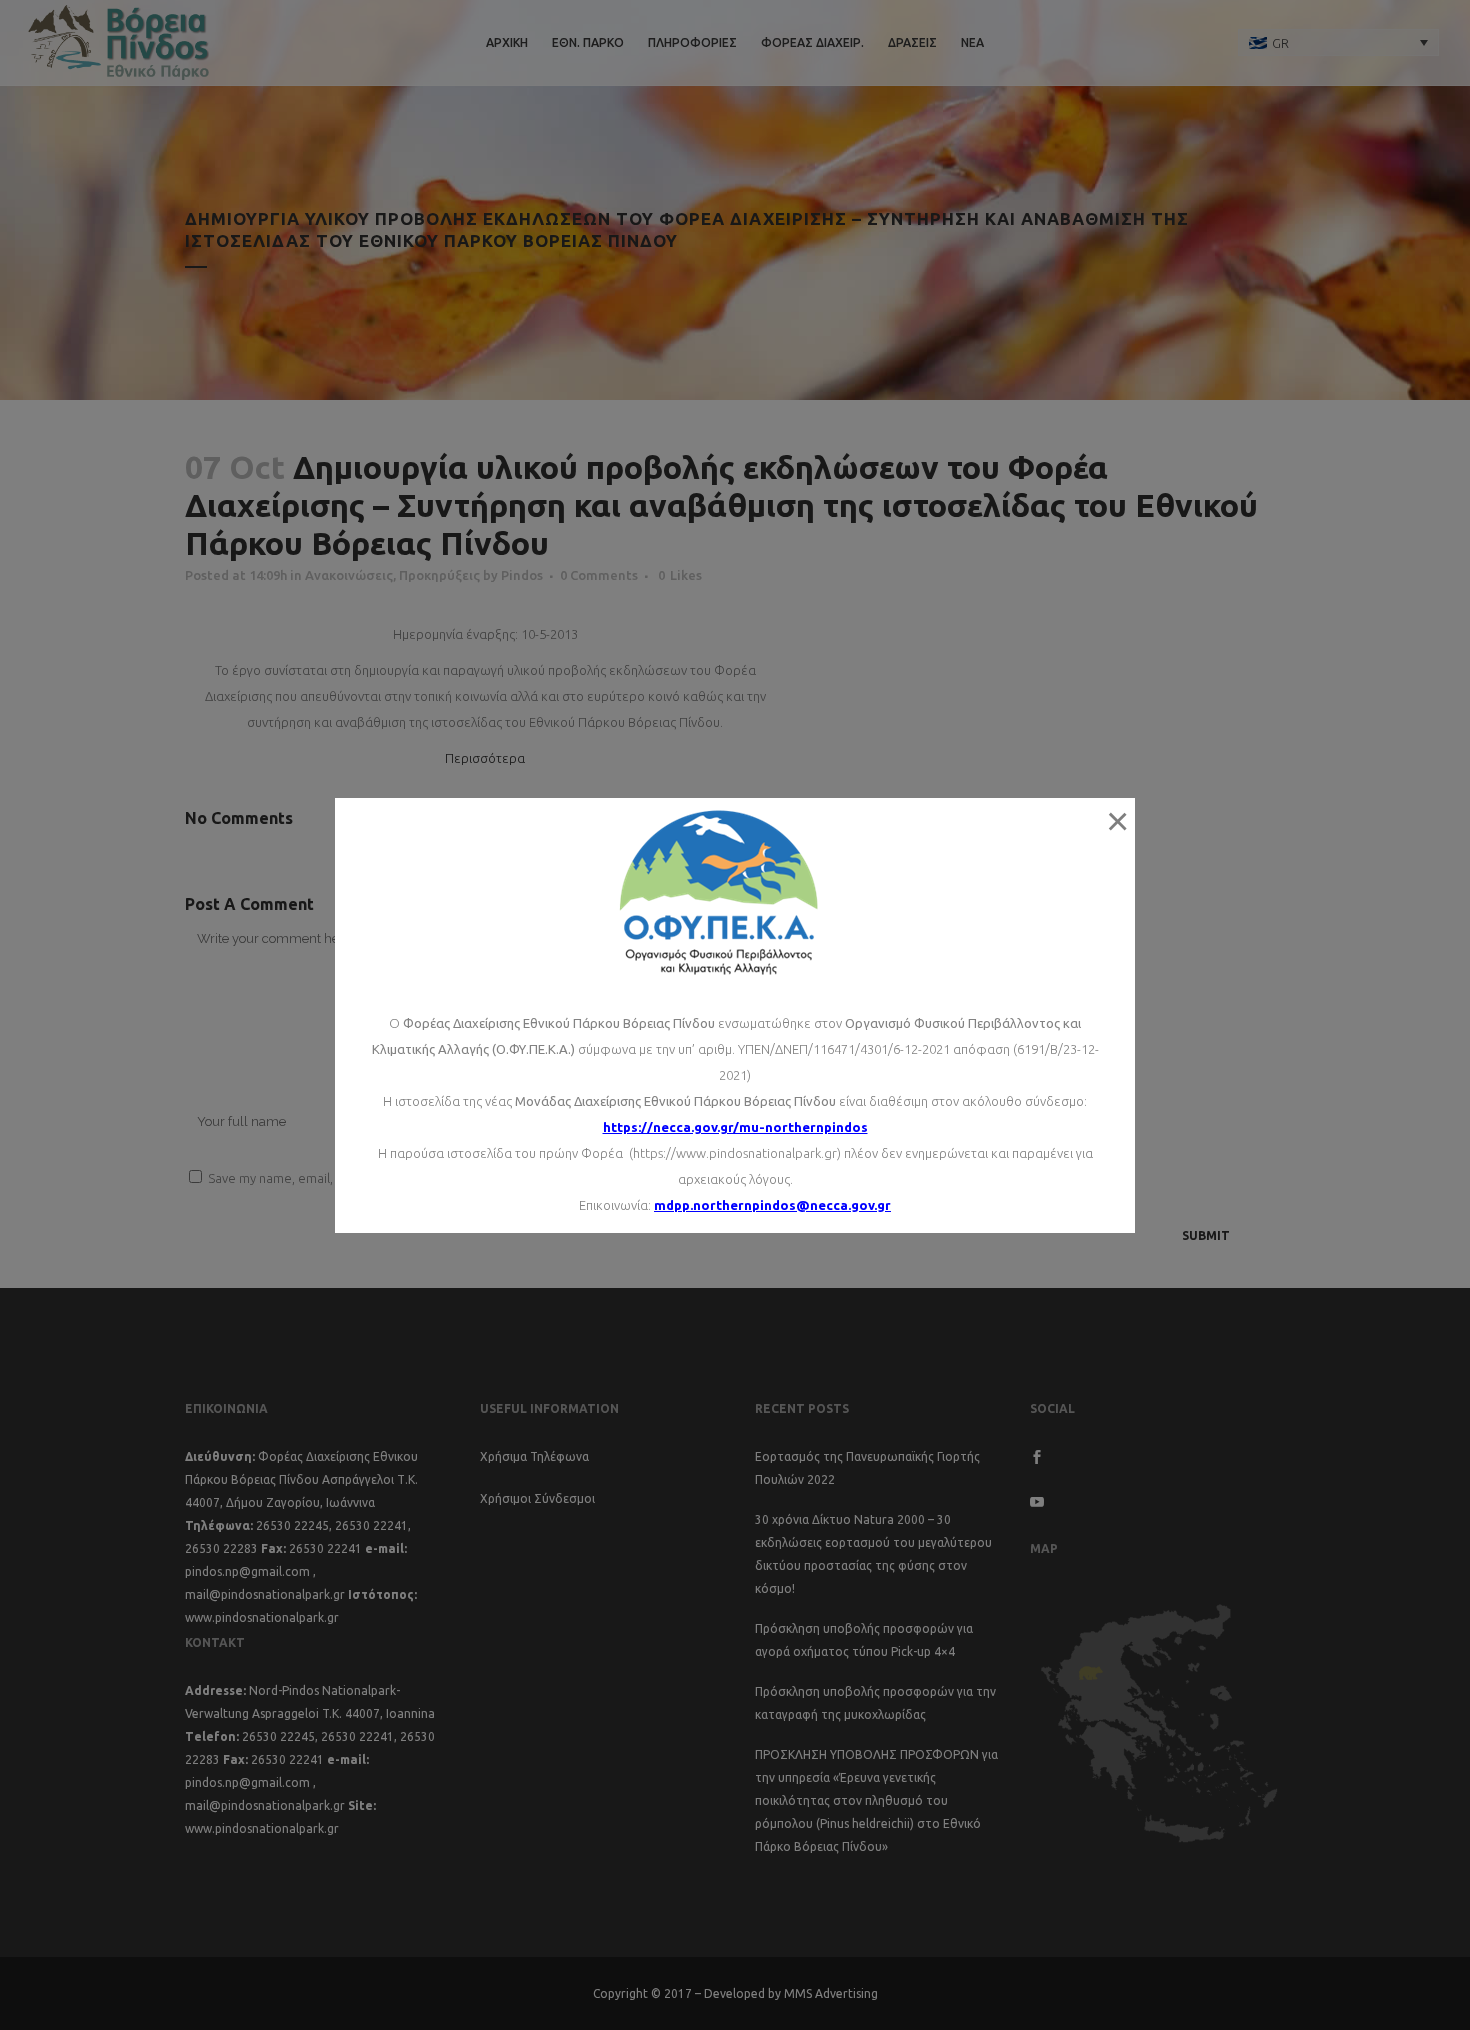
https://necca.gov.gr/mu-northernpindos (735, 1127)
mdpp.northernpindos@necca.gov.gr (772, 1205)
